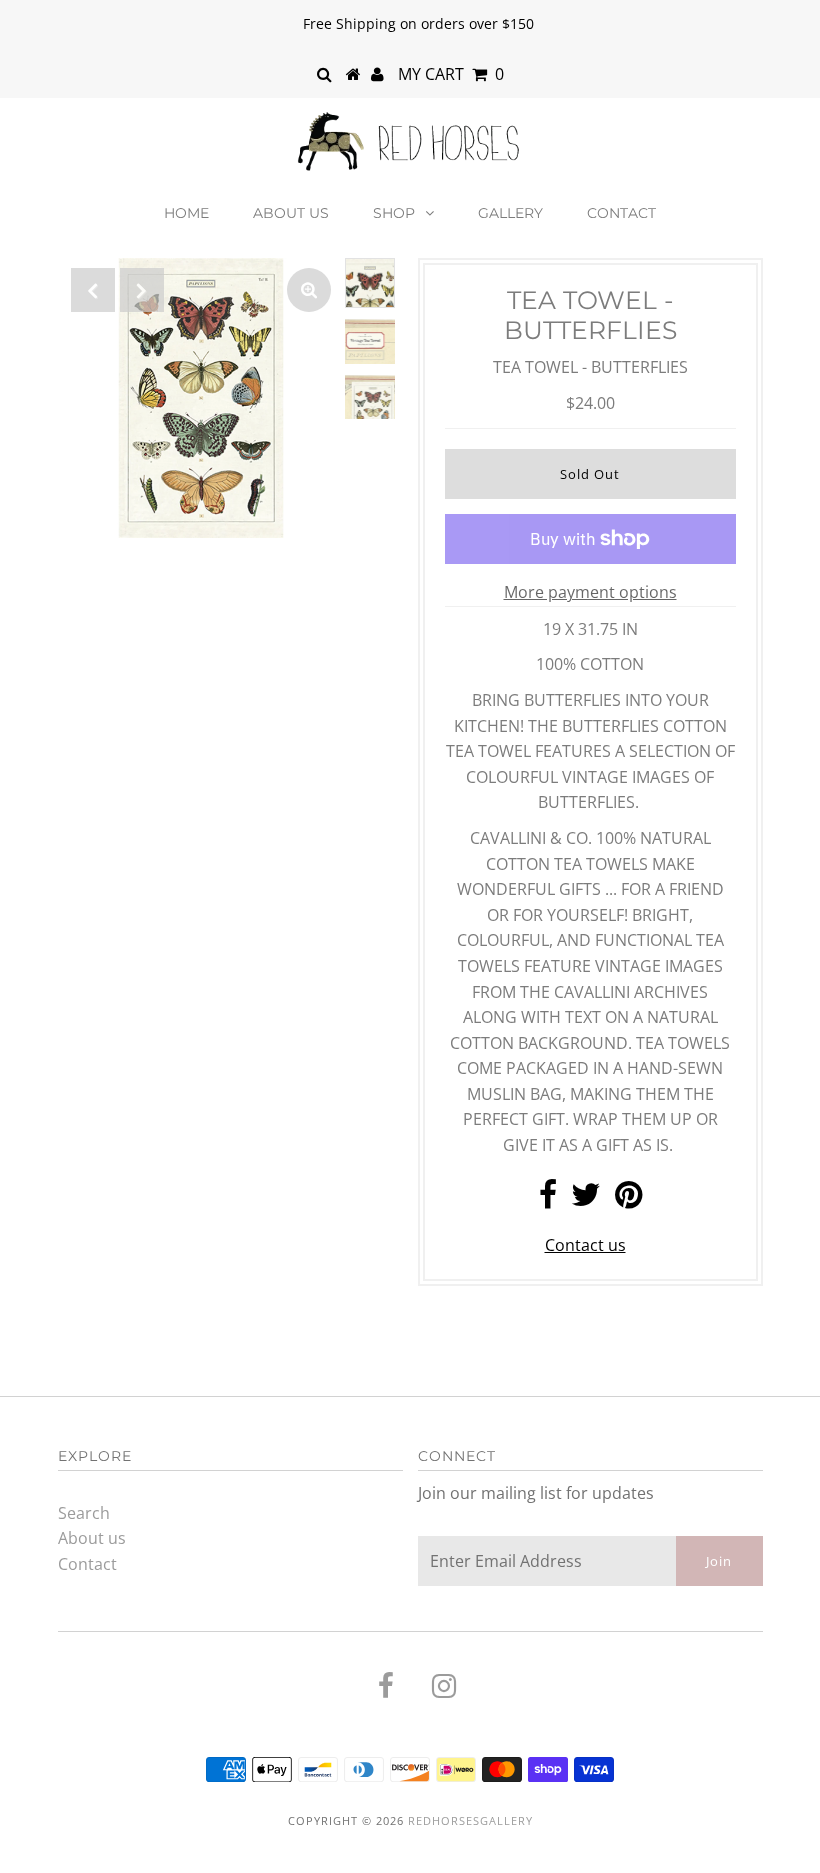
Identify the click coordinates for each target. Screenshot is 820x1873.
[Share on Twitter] (586, 1200)
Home (186, 213)
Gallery (510, 213)
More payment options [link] (590, 592)
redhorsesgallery (470, 1820)
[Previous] (93, 290)
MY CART (451, 74)
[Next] (142, 290)
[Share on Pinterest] (628, 1200)
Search (84, 1513)
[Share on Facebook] (548, 1200)
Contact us (585, 1245)
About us (291, 213)
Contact (621, 213)
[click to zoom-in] (309, 290)
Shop (394, 213)
